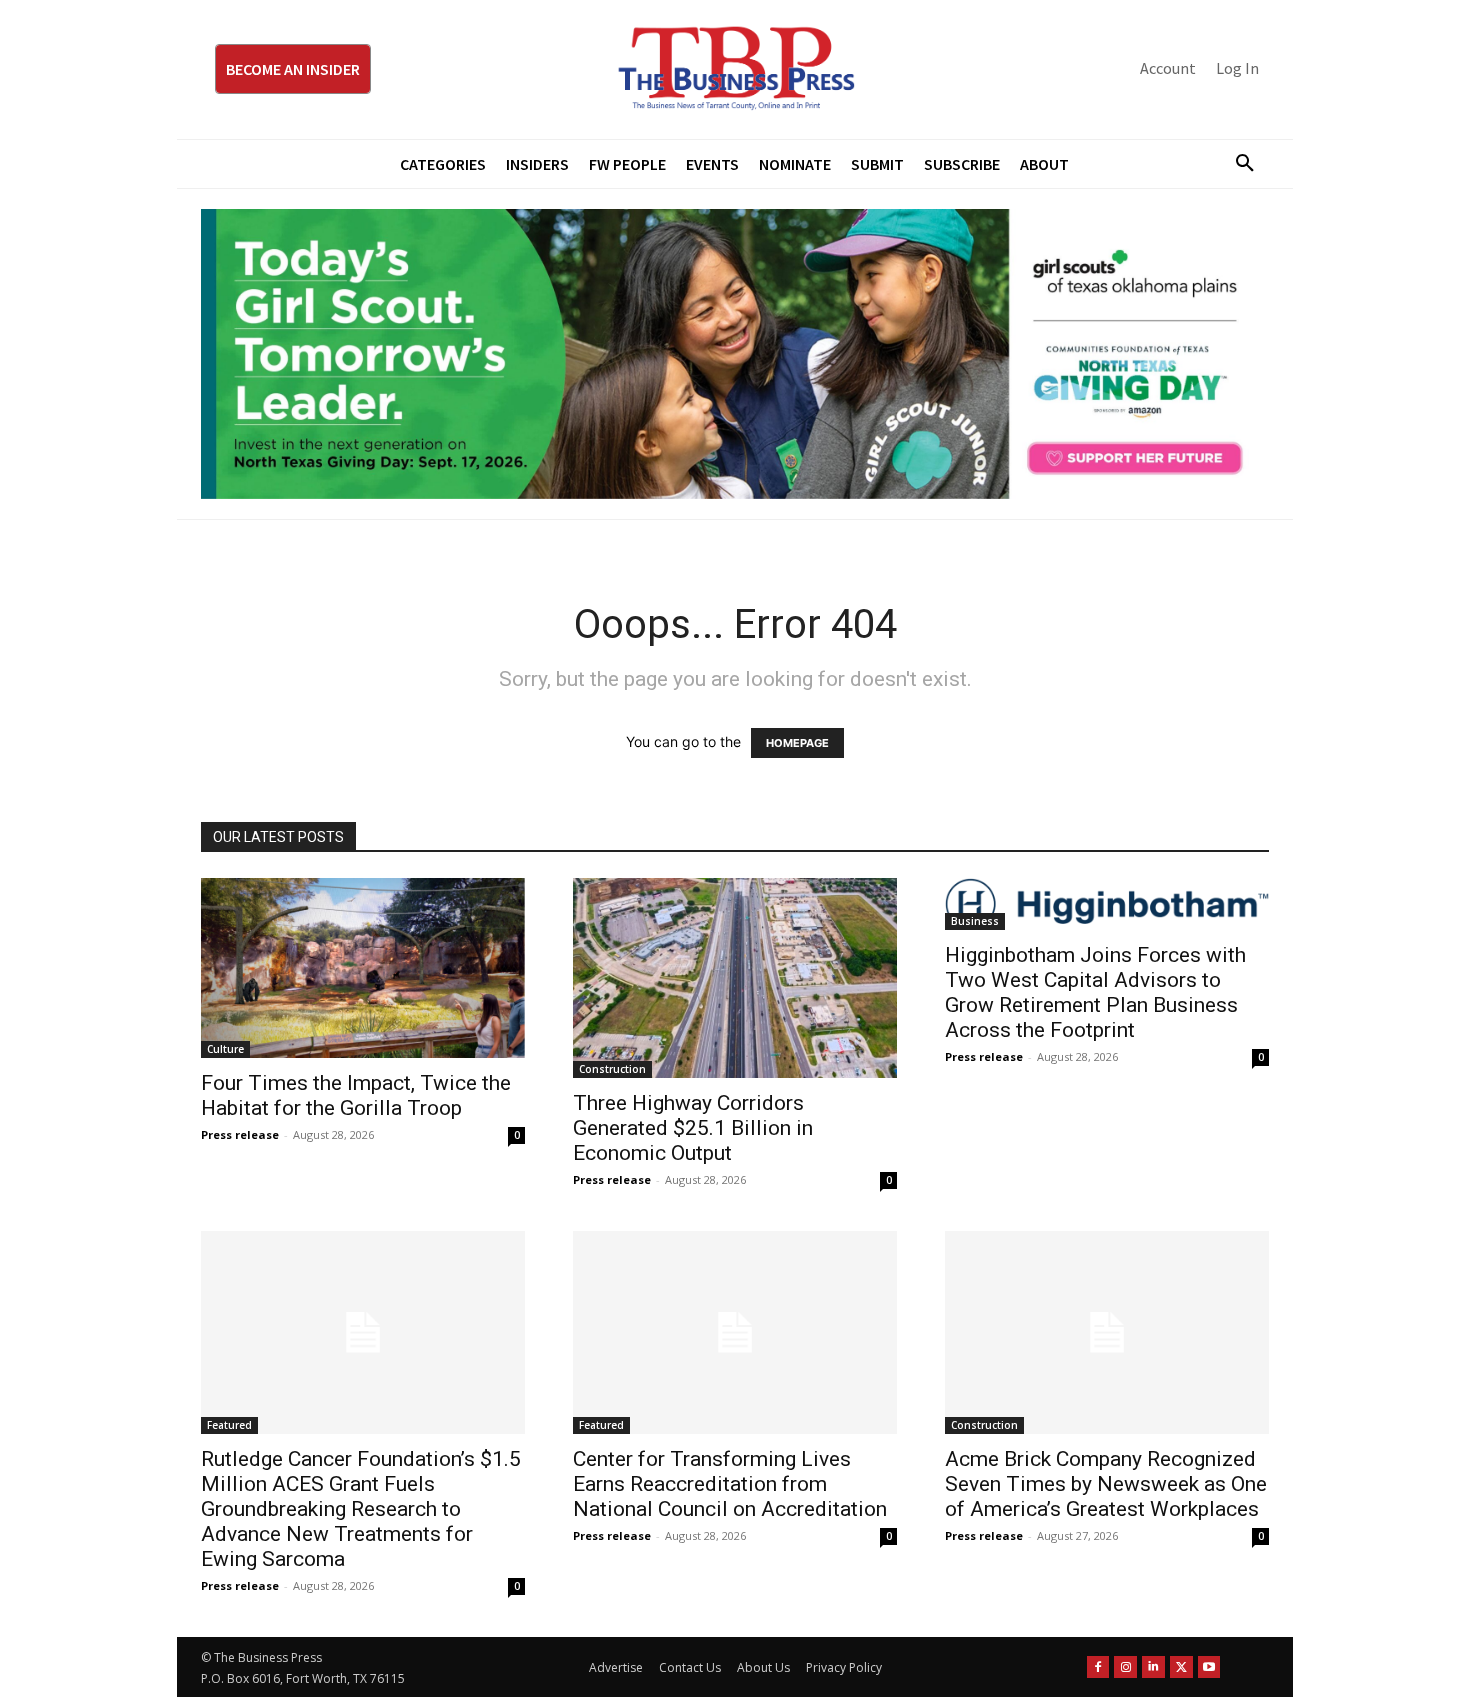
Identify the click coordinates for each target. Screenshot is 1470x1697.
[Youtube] (1209, 1667)
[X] (1181, 1667)
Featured (229, 1425)
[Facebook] (1098, 1667)
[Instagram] (1125, 1667)
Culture (225, 1049)
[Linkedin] (1153, 1667)
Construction (612, 1069)
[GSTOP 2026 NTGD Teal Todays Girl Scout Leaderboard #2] (735, 354)
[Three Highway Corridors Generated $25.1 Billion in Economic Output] (735, 978)
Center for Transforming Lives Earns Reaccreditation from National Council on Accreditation (730, 1484)
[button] (1237, 164)
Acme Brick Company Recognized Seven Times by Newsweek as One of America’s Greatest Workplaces (1106, 1484)
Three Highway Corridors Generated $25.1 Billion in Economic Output (693, 1128)
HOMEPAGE (797, 743)
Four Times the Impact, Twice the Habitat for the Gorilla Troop (356, 1095)
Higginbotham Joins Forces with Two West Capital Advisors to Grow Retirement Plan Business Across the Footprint (1095, 992)
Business (975, 921)
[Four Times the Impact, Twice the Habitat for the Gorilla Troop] (363, 968)
